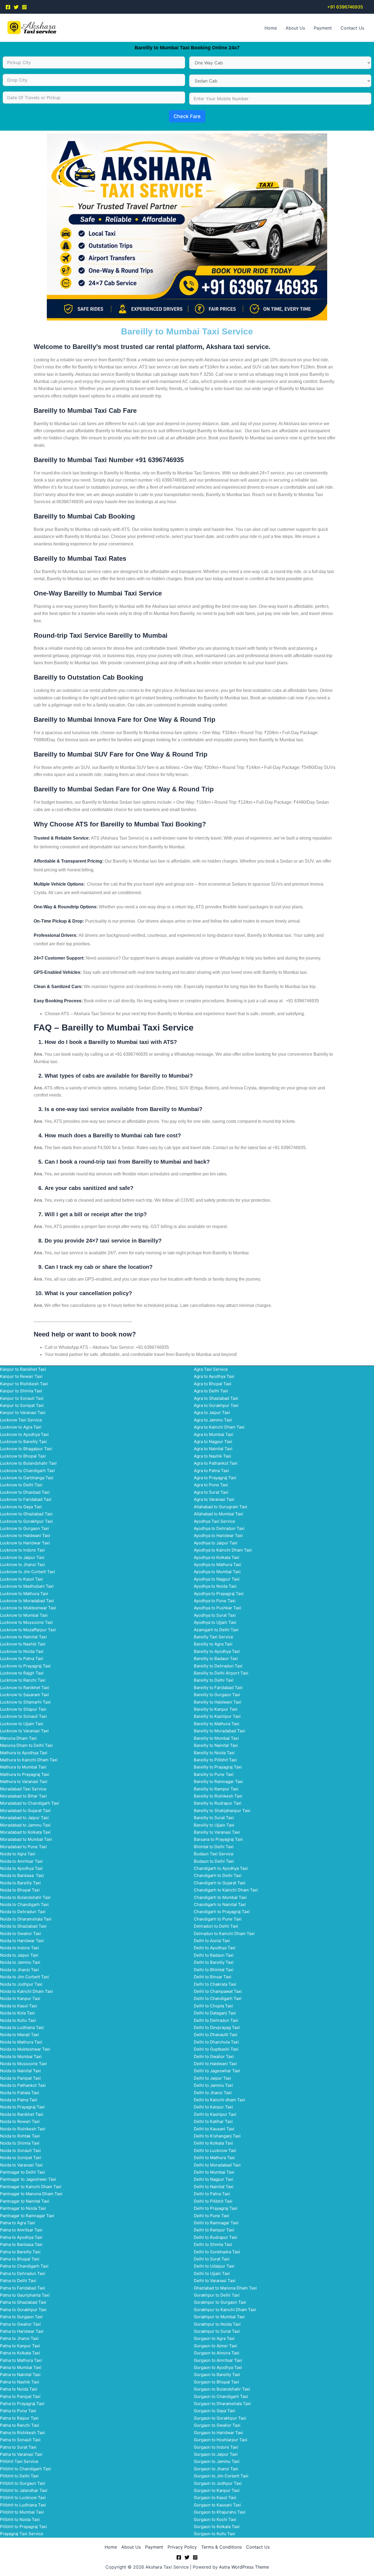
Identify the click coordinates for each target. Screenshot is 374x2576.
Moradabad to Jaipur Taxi (24, 1818)
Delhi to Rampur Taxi (214, 2230)
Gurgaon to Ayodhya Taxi (218, 2367)
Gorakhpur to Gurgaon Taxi (220, 2302)
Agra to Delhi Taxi (211, 1391)
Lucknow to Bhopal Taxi (23, 1456)
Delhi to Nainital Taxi (214, 2187)
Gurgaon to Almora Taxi (217, 2353)
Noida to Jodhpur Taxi (21, 1984)
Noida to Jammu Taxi (20, 1962)
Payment (323, 28)
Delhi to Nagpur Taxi (214, 2179)
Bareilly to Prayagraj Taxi (218, 1767)
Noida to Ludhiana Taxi (22, 2027)
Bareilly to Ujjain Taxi (214, 1825)
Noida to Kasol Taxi (18, 2006)
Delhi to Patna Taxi (212, 2194)
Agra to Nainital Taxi (213, 1449)
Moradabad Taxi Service (23, 1789)
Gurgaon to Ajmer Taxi (215, 2346)
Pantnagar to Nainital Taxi (25, 2201)
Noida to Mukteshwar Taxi (25, 2049)
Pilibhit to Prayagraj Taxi (23, 2527)
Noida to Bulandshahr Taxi (25, 1897)
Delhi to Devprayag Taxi (217, 2027)
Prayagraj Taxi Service (22, 2534)
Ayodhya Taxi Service (215, 1521)
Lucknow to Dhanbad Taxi (25, 1492)
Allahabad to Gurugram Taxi (221, 1507)
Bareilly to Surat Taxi (214, 1818)
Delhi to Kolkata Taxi (213, 2143)
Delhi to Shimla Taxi (213, 2244)
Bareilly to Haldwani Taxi (218, 1702)
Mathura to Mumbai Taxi (23, 1767)
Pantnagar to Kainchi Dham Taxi (31, 2187)
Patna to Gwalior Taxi (20, 2324)
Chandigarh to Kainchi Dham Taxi (226, 1890)
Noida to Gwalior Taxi (21, 1934)
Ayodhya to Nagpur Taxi (217, 1579)
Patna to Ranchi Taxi (20, 2425)
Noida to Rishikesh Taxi (23, 2129)
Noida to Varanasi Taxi (21, 2165)
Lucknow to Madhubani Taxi (27, 1586)
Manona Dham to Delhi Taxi (26, 1745)
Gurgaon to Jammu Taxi (217, 2461)
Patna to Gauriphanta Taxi (25, 2295)
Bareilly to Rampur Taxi (216, 1789)
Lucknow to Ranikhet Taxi (25, 1688)
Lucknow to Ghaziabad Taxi (26, 1514)
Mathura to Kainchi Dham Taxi (29, 1760)
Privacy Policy (182, 2547)
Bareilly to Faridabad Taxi (218, 1688)
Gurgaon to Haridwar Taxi (218, 2433)
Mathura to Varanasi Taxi (24, 1781)
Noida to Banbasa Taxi (22, 1875)
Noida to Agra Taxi (18, 1854)
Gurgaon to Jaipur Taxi (216, 2454)
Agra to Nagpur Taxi (213, 1442)
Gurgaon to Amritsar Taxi (218, 2360)
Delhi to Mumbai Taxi (214, 2172)
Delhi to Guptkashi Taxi (216, 2049)
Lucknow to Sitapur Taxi (23, 1709)
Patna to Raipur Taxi (19, 2418)
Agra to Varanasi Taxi (214, 1499)
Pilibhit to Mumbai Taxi (22, 2512)
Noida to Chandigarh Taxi (24, 1904)
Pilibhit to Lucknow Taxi (23, 2498)
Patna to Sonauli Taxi (20, 2440)
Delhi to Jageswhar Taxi (217, 2071)
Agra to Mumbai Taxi (214, 1434)
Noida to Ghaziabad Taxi (23, 1926)
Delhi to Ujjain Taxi (212, 2273)
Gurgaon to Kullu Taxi (215, 2534)
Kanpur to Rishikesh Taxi (24, 1384)
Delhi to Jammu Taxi (213, 2085)
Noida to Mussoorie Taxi (23, 2064)
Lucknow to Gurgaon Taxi (25, 1528)
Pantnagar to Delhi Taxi (22, 2172)
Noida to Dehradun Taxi (23, 1912)
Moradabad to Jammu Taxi (25, 1825)
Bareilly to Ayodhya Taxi (217, 1651)
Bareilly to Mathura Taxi (217, 1724)
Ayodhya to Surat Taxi (215, 1615)
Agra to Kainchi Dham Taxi (219, 1427)
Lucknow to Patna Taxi (22, 1658)
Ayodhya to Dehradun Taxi (219, 1528)
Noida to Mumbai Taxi (21, 2056)
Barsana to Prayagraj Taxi (218, 1839)
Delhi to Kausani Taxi (214, 2129)
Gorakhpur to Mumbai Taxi (219, 2317)
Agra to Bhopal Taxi (213, 1384)
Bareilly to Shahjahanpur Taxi (222, 1811)
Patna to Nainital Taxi (20, 2375)
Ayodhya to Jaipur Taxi (216, 1543)
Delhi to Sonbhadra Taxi (217, 2252)
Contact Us (352, 28)
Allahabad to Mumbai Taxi (218, 1514)
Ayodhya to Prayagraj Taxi (219, 1594)
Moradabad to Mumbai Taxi (26, 1839)
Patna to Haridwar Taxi (22, 2331)
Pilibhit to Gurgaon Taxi (23, 2483)
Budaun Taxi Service (214, 1854)
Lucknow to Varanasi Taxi (24, 1731)
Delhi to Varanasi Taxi (215, 2281)
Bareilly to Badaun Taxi (216, 1658)
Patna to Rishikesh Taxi (22, 2433)
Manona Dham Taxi (18, 1738)
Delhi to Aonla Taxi (212, 1941)
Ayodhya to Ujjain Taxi (215, 1622)
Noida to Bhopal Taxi (20, 1890)
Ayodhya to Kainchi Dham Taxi (223, 1550)
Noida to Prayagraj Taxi (22, 2107)
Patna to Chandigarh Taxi (24, 2266)
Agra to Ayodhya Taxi (214, 1376)
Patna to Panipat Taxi (20, 2396)
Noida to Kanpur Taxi (20, 1998)
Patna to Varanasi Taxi (21, 2454)
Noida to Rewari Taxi (20, 2121)
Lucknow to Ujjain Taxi (22, 1724)
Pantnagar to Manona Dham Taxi (31, 2194)
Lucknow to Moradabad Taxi (27, 1601)
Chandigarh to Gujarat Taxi (220, 1883)
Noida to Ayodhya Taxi (21, 1868)
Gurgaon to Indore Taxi (216, 2447)
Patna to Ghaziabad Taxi (23, 2302)
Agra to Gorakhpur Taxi (216, 1405)
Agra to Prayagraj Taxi (215, 1478)
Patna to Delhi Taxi (18, 2281)
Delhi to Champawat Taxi (218, 1991)
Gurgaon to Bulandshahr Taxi (222, 2389)
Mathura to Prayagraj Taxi (25, 1774)
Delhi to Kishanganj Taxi (217, 2136)
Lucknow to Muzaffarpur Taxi (28, 1630)
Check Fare (187, 116)
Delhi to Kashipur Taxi (215, 2114)
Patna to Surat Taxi (18, 2447)
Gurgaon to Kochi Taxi (215, 2519)
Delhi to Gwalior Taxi (214, 2056)
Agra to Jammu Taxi (213, 1420)
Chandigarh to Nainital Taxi (220, 1904)
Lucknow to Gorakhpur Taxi (26, 1521)
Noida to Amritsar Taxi (21, 1861)
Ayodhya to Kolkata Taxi (217, 1557)
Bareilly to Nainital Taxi (216, 1745)
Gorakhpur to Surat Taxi (217, 2331)
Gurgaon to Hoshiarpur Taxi (221, 2440)
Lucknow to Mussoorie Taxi (26, 1622)
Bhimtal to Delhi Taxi (214, 1847)
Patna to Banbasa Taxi (21, 2244)
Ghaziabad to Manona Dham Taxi (225, 2288)
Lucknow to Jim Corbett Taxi (28, 1572)
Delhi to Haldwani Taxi (215, 2064)
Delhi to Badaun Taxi (214, 1955)
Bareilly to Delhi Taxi (214, 1680)
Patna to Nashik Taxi (20, 2382)
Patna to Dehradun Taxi (23, 2273)
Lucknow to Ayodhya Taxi (24, 1434)
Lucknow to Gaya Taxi (21, 1507)
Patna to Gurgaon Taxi (21, 2317)
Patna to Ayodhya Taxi (21, 2237)
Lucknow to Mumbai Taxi (24, 1615)
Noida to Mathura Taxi (21, 2042)
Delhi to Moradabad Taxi (217, 2165)
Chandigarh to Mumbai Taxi (220, 1897)
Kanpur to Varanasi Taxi (23, 1412)
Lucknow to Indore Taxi (22, 1550)
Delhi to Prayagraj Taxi (216, 2208)
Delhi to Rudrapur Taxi (215, 2237)
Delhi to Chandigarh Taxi (218, 1998)
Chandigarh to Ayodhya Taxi (221, 1868)
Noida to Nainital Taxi (20, 2071)
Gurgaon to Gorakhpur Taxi (220, 2418)
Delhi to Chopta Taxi (213, 2006)
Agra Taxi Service (211, 1369)
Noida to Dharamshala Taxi (26, 1919)
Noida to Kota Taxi (17, 2013)
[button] (345, 7)
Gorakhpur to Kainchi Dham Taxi (225, 2310)
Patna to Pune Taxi (18, 2411)
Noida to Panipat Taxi (20, 2078)
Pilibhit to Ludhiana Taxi (23, 2505)
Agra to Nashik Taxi (212, 1456)
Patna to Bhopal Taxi (20, 2259)
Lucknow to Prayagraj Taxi (25, 1666)
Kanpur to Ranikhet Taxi (23, 1369)
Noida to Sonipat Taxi (21, 2158)
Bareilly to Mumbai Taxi (216, 1738)
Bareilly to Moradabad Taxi (219, 1731)
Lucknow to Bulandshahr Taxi (28, 1463)
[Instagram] (24, 7)
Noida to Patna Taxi (19, 2100)
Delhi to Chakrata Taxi (215, 1984)
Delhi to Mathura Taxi (214, 2158)
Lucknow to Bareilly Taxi (23, 1442)
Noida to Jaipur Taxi (19, 1955)
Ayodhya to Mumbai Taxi (217, 1572)
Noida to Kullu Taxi (18, 2020)
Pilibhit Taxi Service (19, 2461)
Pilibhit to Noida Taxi (20, 2519)
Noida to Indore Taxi (19, 1948)
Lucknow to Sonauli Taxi (23, 1716)
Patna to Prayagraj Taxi (22, 2404)
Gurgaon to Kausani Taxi (217, 2505)
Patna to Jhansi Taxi (19, 2338)
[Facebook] (8, 7)
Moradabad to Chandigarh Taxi (30, 1803)
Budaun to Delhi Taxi (214, 1861)
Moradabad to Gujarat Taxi (25, 1811)
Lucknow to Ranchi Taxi (23, 1680)
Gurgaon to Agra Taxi (214, 2338)
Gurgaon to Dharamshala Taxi (222, 2404)
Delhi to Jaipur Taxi (212, 2078)
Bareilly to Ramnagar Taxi (218, 1781)
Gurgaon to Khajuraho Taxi (220, 2512)
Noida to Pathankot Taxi (23, 2085)
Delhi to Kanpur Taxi (213, 2107)
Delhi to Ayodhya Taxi (215, 1948)
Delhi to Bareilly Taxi (214, 1962)
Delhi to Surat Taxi (212, 2259)
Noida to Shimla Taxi (20, 2143)
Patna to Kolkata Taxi (20, 2353)
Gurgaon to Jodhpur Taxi (218, 2483)
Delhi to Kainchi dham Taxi (219, 2100)
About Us (295, 28)
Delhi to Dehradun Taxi (216, 2020)
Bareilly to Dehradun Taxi (218, 1666)
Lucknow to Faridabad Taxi (26, 1499)
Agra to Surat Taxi (211, 1492)
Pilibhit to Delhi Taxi (19, 2476)
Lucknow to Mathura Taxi (24, 1594)
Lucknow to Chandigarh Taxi (27, 1471)
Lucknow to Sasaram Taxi (25, 1695)
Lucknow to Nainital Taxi (23, 1637)
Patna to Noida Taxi (19, 2389)
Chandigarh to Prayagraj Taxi (222, 1912)
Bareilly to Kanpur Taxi (216, 1709)
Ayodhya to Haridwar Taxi (218, 1535)
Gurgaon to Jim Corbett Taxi (221, 2476)
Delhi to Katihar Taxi (213, 2121)
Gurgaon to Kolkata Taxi (217, 2527)
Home (271, 28)
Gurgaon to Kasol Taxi (215, 2498)
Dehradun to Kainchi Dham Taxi (224, 1934)
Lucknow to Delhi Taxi (21, 1485)
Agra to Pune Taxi (211, 1485)
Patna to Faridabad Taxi (23, 2288)
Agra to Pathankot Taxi (216, 1463)
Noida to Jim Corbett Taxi (25, 1977)
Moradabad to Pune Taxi (23, 1847)
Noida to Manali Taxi (19, 2035)
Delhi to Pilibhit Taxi (213, 2201)
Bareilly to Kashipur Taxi (217, 1716)
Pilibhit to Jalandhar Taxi (24, 2490)
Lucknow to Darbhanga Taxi (27, 1478)
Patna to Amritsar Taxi (21, 2230)
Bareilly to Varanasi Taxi (217, 1832)
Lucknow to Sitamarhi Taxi (25, 1702)
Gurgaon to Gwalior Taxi (217, 2425)
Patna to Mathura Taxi (21, 2360)
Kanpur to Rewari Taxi (21, 1376)
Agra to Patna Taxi (211, 1471)
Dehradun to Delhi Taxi (216, 1926)
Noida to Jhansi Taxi (19, 1970)
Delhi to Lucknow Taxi (215, 2150)
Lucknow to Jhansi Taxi (22, 1565)
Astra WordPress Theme (244, 2567)
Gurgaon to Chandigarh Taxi (221, 2396)
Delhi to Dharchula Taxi (216, 2042)
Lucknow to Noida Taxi (22, 1651)
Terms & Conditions (221, 2547)
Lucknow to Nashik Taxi (23, 1644)
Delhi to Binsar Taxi (213, 1977)
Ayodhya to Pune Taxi (215, 1601)
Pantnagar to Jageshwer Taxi (28, 2179)
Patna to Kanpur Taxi (20, 2346)
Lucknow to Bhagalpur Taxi (26, 1449)
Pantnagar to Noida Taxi (23, 2208)
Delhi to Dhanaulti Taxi (216, 2035)
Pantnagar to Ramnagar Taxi (27, 2216)
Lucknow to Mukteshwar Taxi (28, 1608)
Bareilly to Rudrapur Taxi (218, 1803)
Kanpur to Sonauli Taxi (22, 1398)
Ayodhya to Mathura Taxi (218, 1565)
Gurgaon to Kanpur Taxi (217, 2490)
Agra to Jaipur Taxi (212, 1412)
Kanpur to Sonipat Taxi (22, 1405)
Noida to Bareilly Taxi (20, 1883)
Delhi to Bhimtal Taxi (214, 1970)
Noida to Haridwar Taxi (22, 1941)
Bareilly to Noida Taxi (214, 1753)
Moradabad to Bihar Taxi (23, 1796)
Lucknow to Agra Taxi (21, 1427)
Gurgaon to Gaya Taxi (215, 2411)
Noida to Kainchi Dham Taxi (26, 1991)
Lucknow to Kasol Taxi (21, 1579)
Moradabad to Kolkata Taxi (25, 1832)
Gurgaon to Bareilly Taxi (217, 2375)
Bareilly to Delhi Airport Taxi (221, 1673)
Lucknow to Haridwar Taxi (25, 1543)
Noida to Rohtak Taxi (20, 2136)
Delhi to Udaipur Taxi (214, 2266)
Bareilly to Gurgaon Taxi (217, 1695)
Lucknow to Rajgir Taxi (22, 1673)
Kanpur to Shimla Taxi (21, 1391)
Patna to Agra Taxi (18, 2223)
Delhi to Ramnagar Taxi (216, 2223)
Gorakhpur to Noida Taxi (217, 2324)
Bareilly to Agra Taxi (213, 1644)
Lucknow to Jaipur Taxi (22, 1557)
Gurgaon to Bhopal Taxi (216, 2382)
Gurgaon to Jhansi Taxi (216, 2469)
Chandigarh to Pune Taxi (218, 1919)
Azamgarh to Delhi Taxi (216, 1630)
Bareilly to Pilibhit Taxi (215, 1760)
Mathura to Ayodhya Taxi (24, 1753)
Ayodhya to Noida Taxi (215, 1586)
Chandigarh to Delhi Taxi (218, 1875)
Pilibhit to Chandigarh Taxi (25, 2469)
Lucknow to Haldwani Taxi (25, 1535)
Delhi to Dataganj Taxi (215, 2013)
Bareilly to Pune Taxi (214, 1774)
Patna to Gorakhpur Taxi (23, 2310)
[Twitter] (16, 7)
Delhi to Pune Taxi (212, 2216)
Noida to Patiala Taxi (20, 2093)
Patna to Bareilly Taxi (20, 2252)
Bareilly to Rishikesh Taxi (218, 1796)
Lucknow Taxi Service (21, 1420)
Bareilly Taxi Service (214, 1637)
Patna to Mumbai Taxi (21, 2367)
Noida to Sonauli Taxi (20, 2150)
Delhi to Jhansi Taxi (213, 2093)
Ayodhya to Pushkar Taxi (218, 1608)
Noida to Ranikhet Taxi (22, 2114)
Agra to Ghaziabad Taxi (216, 1398)
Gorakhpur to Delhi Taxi (217, 2295)
